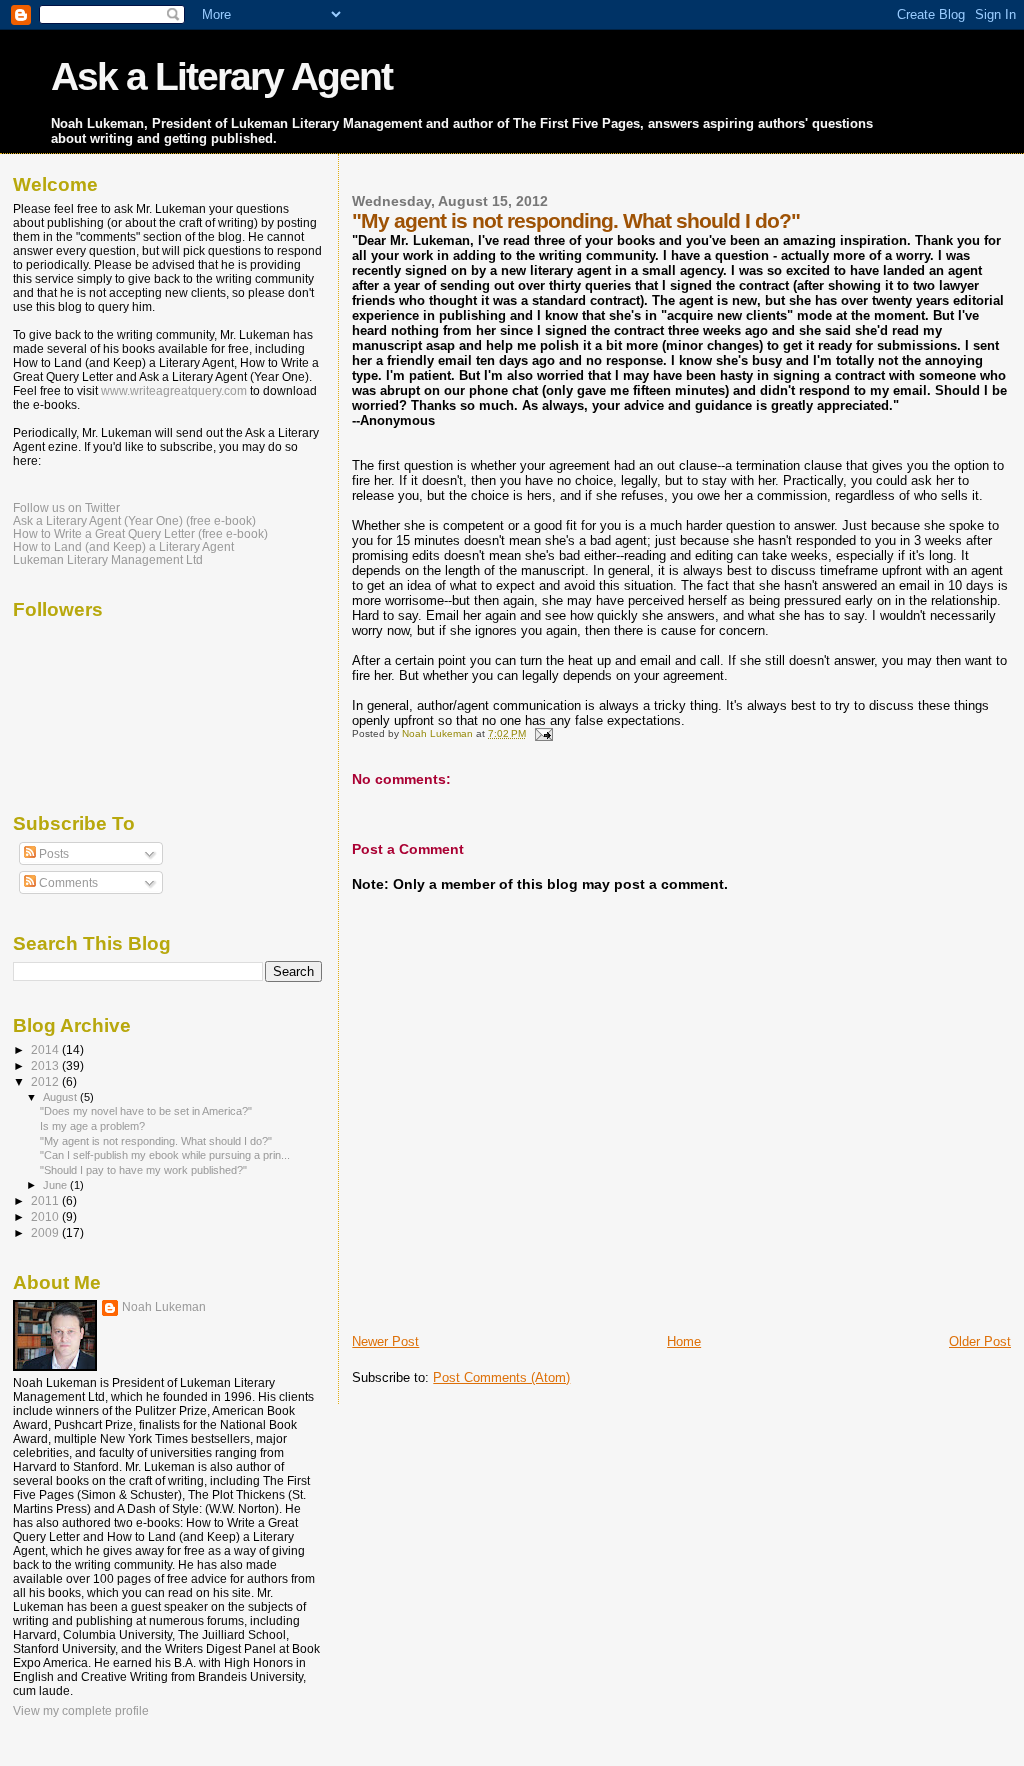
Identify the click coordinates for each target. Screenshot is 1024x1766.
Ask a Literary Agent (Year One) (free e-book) (134, 520)
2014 (46, 1049)
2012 (46, 1081)
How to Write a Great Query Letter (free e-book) (140, 533)
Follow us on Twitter (66, 507)
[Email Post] (542, 733)
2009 (46, 1232)
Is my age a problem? (92, 1126)
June (56, 1185)
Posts (52, 854)
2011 (46, 1200)
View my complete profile (81, 1711)
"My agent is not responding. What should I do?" (156, 1141)
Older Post (980, 1341)
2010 (46, 1216)
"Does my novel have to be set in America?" (146, 1111)
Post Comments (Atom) (501, 1377)
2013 (46, 1065)
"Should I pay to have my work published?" (143, 1170)
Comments (67, 883)
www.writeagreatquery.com (174, 391)
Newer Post (385, 1341)
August (61, 1097)
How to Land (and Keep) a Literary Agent (123, 546)
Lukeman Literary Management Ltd (108, 559)
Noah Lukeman (164, 1307)
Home (684, 1341)
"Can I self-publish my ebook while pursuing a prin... (165, 1155)
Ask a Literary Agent (221, 76)
